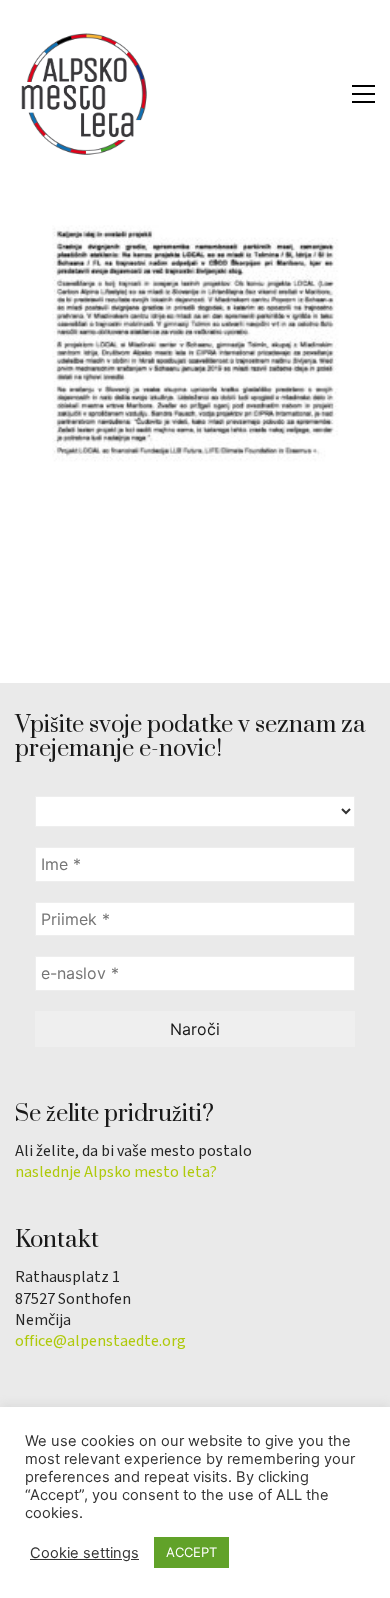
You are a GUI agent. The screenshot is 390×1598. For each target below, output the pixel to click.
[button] (363, 94)
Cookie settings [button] (84, 1553)
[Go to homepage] (85, 94)
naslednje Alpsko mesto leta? (116, 1172)
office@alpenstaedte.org (100, 1341)
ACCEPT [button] (191, 1552)
